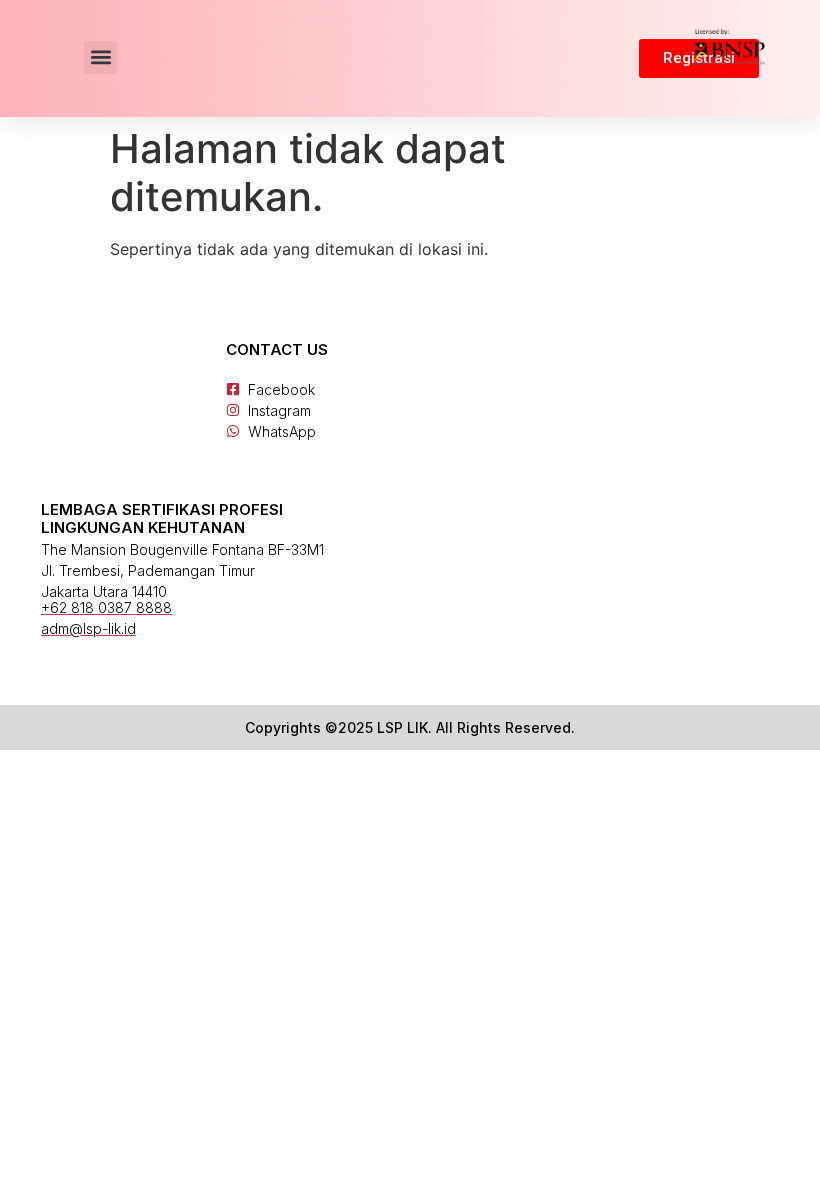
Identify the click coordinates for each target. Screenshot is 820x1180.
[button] (100, 57)
